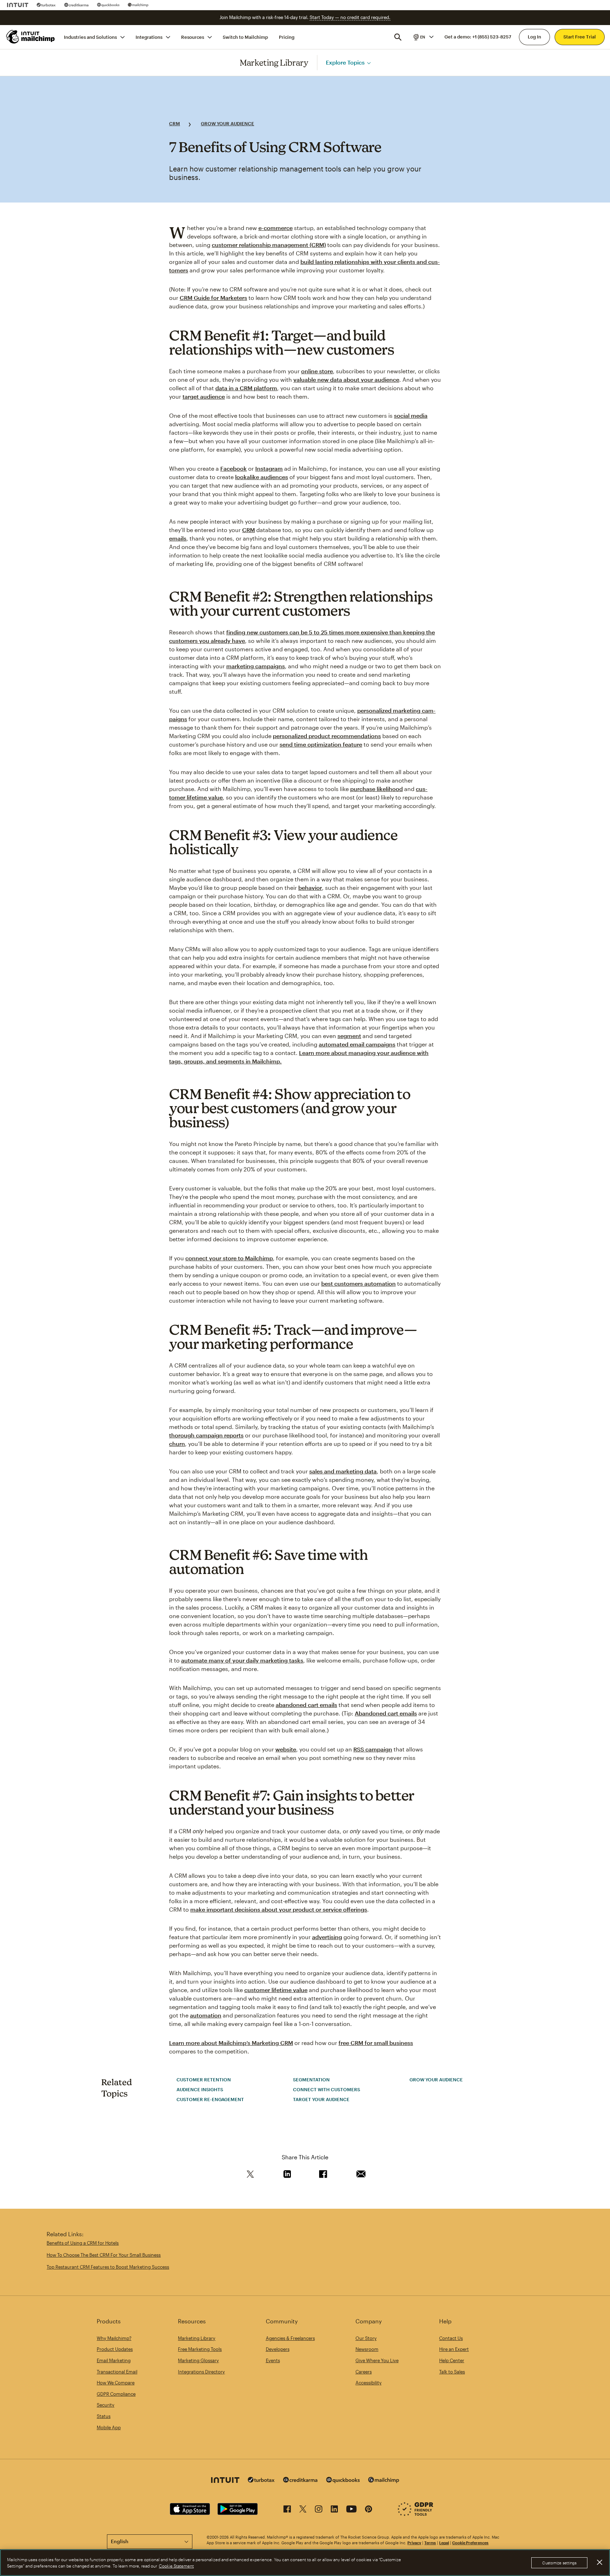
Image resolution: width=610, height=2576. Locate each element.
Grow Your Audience (228, 123)
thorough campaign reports (206, 1435)
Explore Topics (345, 62)
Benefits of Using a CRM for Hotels (83, 2243)
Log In (534, 37)
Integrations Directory (201, 2372)
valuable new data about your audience (346, 379)
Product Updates (115, 2349)
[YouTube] (351, 2510)
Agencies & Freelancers (290, 2338)
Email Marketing (114, 2360)
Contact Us (451, 2338)
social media (411, 415)
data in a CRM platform (246, 388)
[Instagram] (319, 2510)
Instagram (269, 468)
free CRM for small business (376, 2043)
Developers (278, 2349)
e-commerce (276, 228)
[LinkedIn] (334, 2510)
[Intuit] (18, 5)
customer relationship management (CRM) (269, 245)
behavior (310, 888)
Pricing (287, 37)
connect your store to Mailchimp (229, 1258)
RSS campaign (373, 1749)
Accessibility (369, 2383)
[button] (423, 37)
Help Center (452, 2360)
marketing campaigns (256, 666)
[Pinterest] (369, 2510)
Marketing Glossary (198, 2360)
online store (317, 371)
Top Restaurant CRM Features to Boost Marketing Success (108, 2267)
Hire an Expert (454, 2349)
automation (206, 2015)
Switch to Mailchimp (245, 37)
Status (104, 2416)
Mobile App (109, 2427)
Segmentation (311, 2080)
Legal (444, 2543)
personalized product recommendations (327, 736)
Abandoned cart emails (386, 1713)
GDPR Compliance (116, 2394)
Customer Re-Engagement (210, 2099)
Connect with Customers (327, 2089)
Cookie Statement (176, 2566)
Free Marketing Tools (200, 2349)
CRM (175, 123)
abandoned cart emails (306, 1705)
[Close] (599, 2562)
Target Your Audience (321, 2099)
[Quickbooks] (108, 5)
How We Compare (116, 2383)
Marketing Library (274, 62)
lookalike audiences (262, 477)
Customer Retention (204, 2080)
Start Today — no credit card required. (350, 17)
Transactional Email (117, 2372)
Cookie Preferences (470, 2543)
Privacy (414, 2543)
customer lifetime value (276, 1990)
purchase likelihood (376, 789)
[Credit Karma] (76, 5)
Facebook (234, 468)
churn (177, 1444)
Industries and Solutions (90, 37)
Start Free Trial (580, 37)
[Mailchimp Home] (31, 37)
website (286, 1749)
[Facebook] (287, 2510)
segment (349, 1036)
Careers (364, 2372)
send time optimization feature (321, 744)
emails (178, 538)
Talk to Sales (452, 2372)
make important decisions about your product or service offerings (279, 1909)
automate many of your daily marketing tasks (242, 1660)
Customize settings (559, 2563)
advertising (327, 1937)
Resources (193, 37)
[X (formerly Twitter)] (303, 2510)
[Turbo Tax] (46, 5)
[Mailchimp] (138, 5)
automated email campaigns (357, 1044)
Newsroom (367, 2349)
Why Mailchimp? (114, 2338)
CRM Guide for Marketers (213, 298)
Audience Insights (200, 2089)
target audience (204, 396)
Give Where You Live (377, 2360)
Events (273, 2360)
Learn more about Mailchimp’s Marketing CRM (231, 2043)
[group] (423, 37)
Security (106, 2405)
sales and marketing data (343, 1471)
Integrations (149, 37)
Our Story (366, 2338)
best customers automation (358, 1283)
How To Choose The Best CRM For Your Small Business (104, 2255)
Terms (430, 2543)
